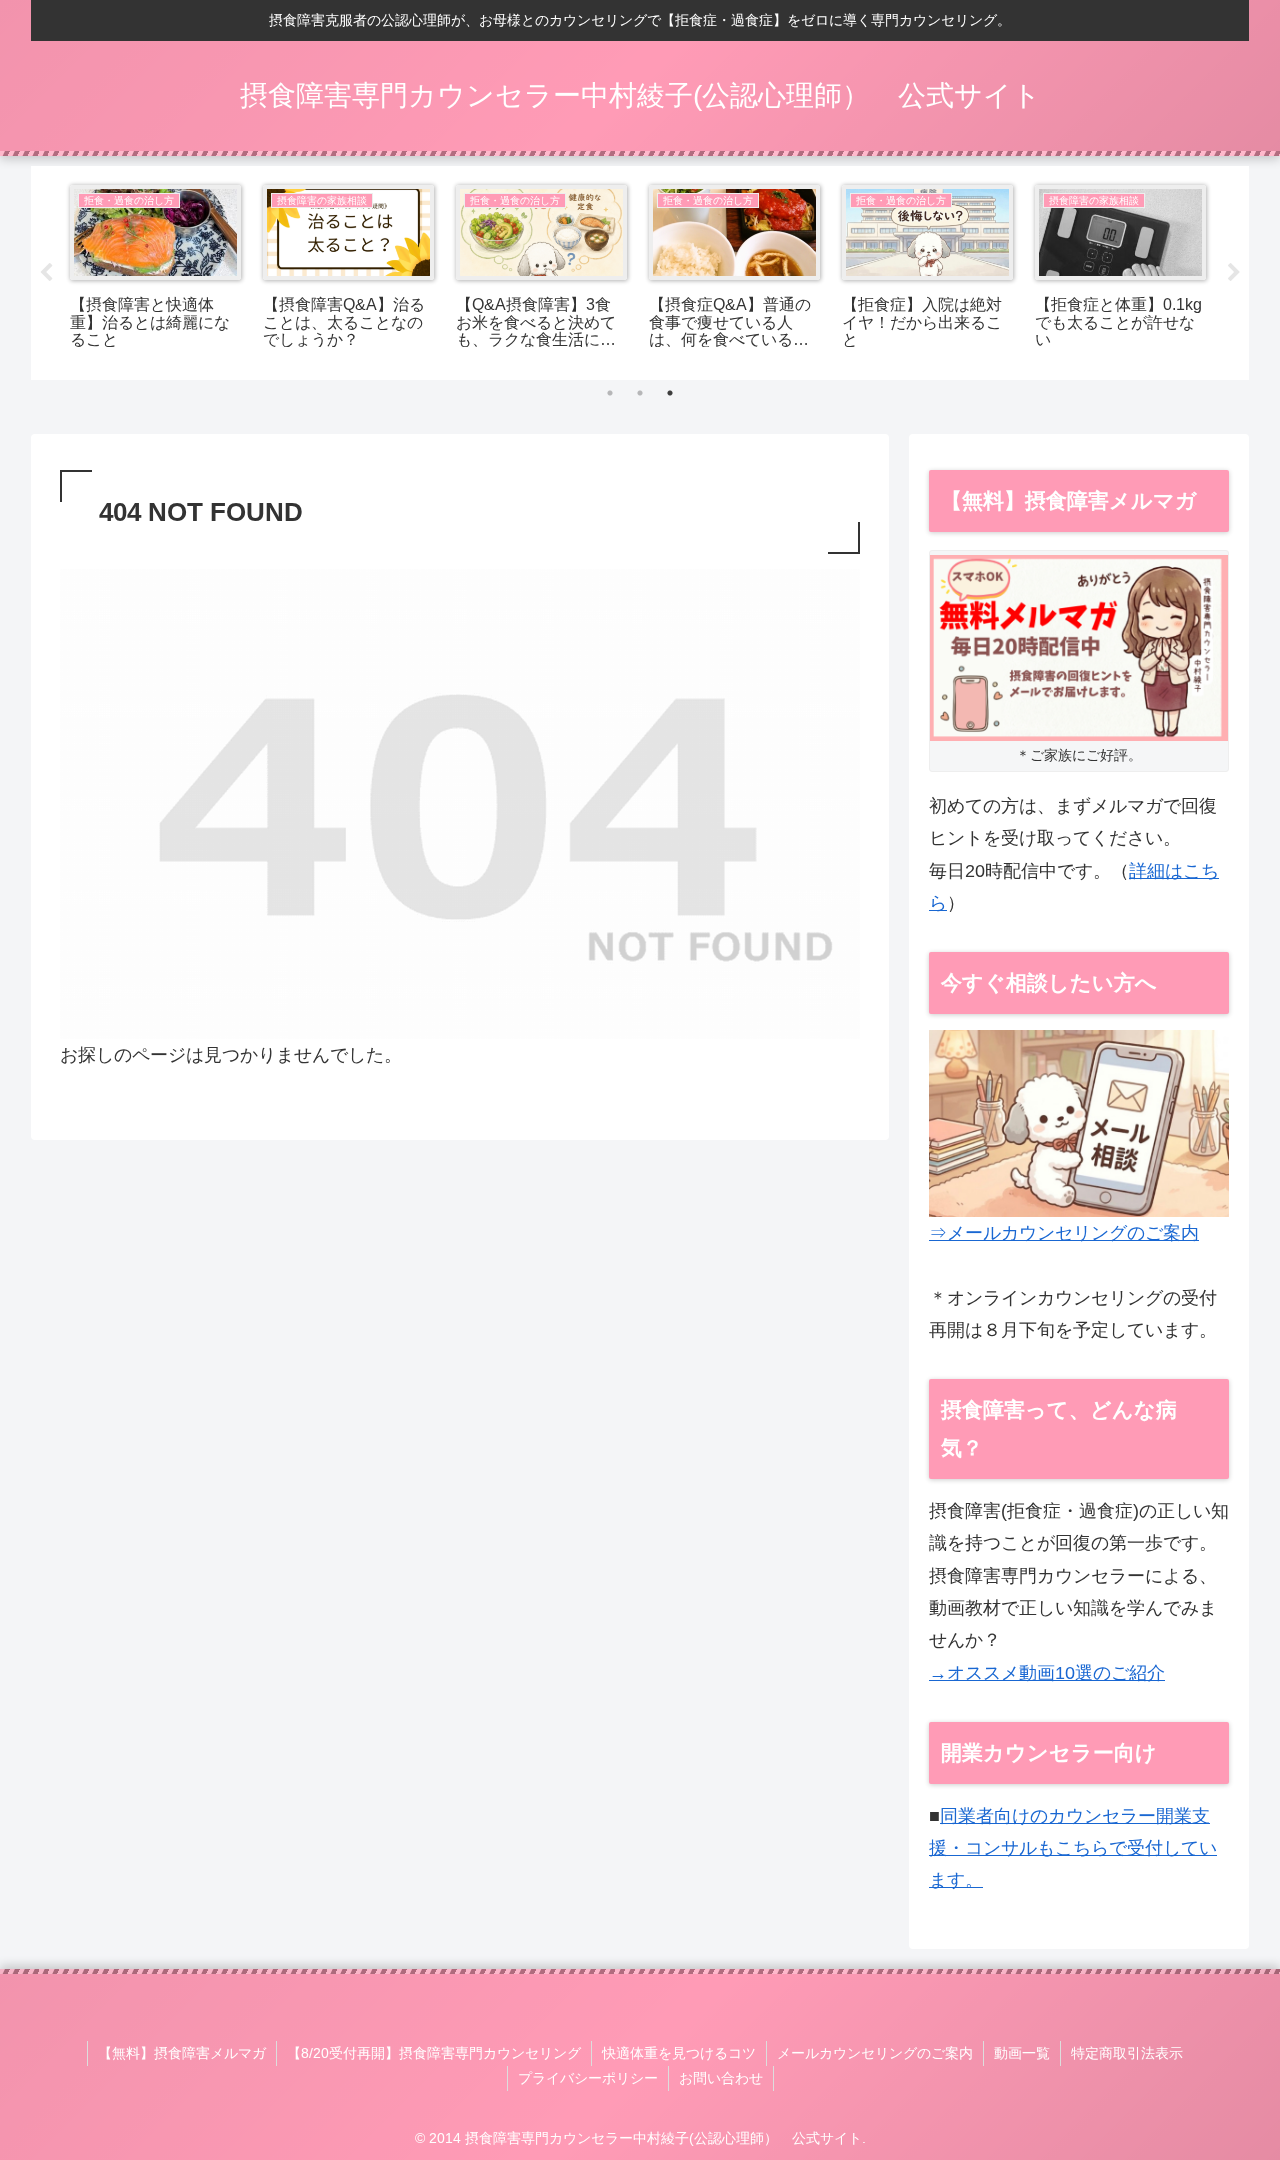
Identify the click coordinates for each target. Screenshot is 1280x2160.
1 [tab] (610, 393)
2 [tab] (640, 393)
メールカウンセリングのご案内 (875, 2053)
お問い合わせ (721, 2078)
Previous (46, 273)
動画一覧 (1022, 2053)
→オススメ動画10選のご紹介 (1047, 1673)
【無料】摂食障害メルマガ (182, 2053)
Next (1234, 273)
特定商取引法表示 (1127, 2053)
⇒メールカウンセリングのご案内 (1064, 1233)
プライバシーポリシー (588, 2078)
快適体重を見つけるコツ (679, 2053)
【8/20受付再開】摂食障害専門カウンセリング (434, 2053)
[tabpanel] (155, 269)
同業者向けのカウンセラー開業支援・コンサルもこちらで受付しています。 (1073, 1848)
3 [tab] (670, 393)
